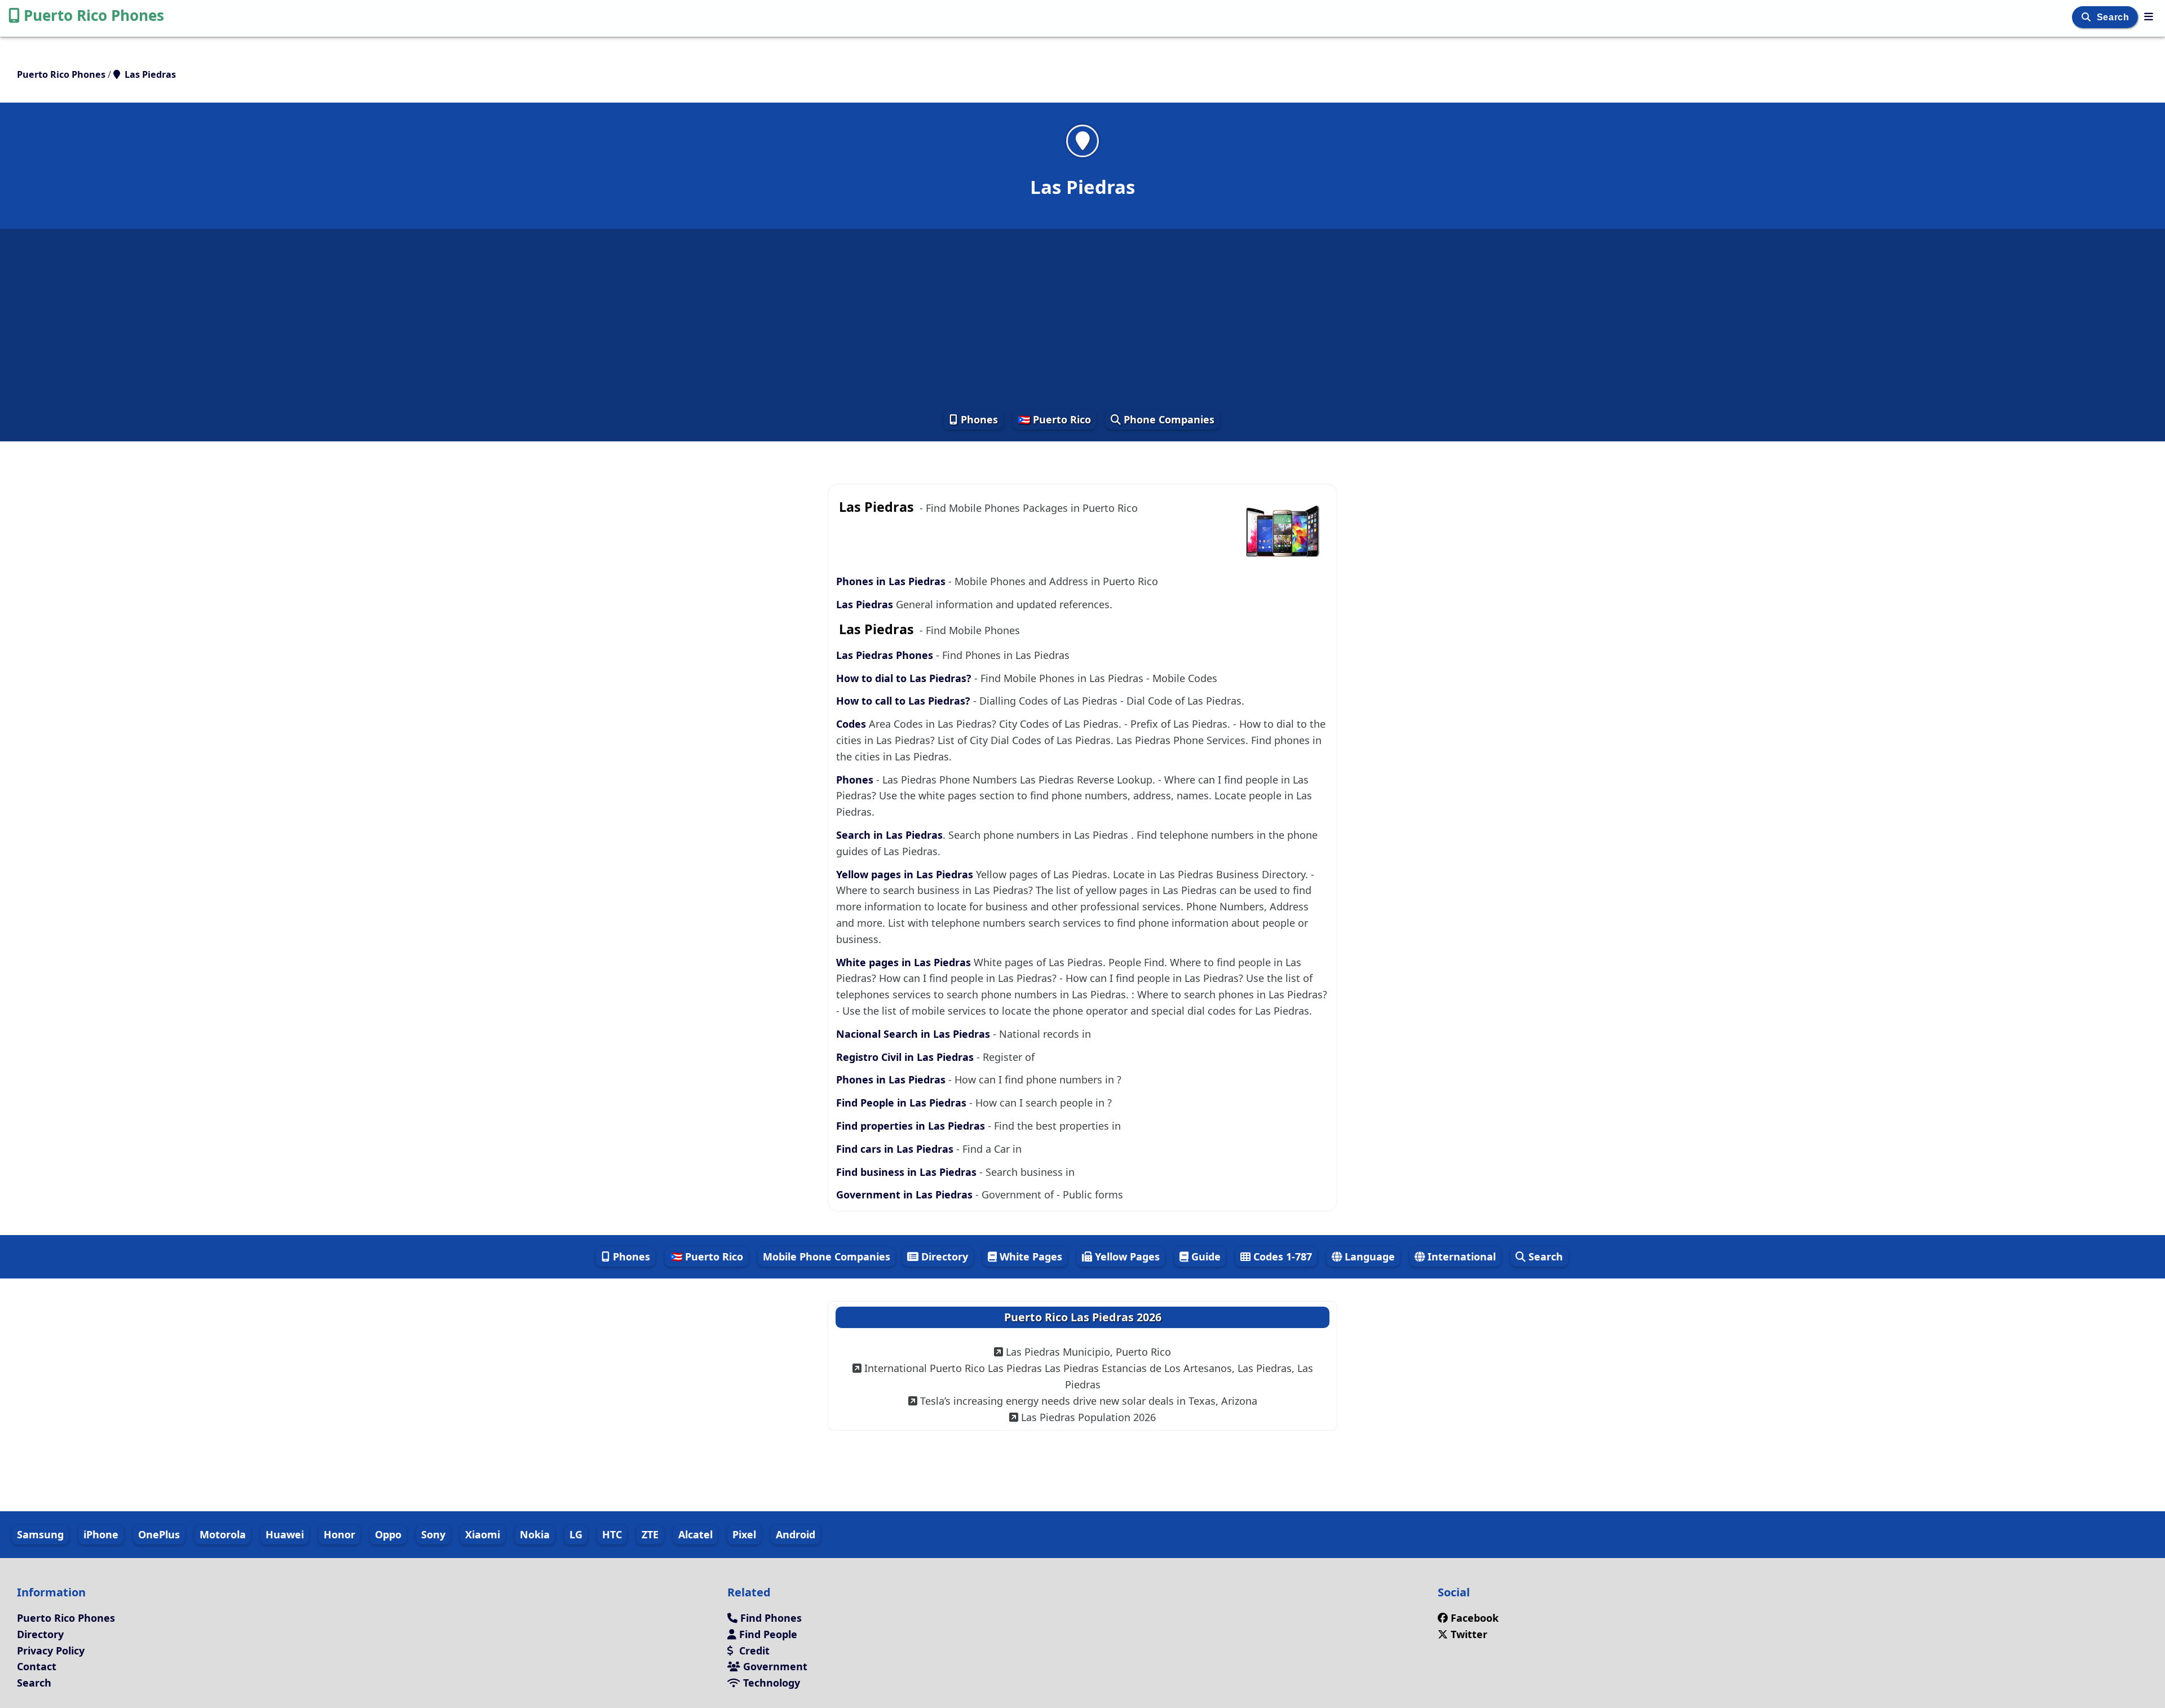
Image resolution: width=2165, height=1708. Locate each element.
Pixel (744, 1534)
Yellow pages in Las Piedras (906, 874)
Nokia (535, 1534)
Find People (767, 1634)
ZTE (650, 1534)
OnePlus (159, 1534)
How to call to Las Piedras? (903, 701)
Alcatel (695, 1534)
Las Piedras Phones (885, 655)
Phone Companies (1168, 419)
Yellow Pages (1126, 1256)
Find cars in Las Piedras (896, 1149)
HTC (612, 1534)
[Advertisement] (1082, 318)
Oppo (388, 1534)
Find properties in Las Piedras (912, 1126)
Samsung (40, 1534)
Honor (339, 1534)
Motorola (223, 1534)
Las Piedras (866, 604)
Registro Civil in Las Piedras (906, 1057)
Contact (37, 1666)
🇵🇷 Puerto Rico (1054, 419)
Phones (978, 419)
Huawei (285, 1534)
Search (2114, 17)
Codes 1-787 (1281, 1256)
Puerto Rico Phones (94, 15)
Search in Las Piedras (889, 835)
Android (796, 1534)
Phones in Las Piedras (892, 581)
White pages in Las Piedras (905, 962)
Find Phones (770, 1618)
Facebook (1475, 1618)
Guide (1205, 1256)
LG (576, 1534)
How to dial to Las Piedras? (905, 678)
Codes (851, 724)
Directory (943, 1256)
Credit (753, 1651)
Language (1368, 1256)
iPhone (101, 1534)
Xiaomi (483, 1534)
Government (774, 1666)
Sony (433, 1534)
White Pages (1030, 1256)
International (1460, 1256)
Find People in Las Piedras (903, 1103)
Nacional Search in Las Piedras (914, 1034)
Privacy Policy (51, 1651)
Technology (770, 1683)
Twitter (1469, 1634)
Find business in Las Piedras (908, 1172)
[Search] (2087, 17)
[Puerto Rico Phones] (2149, 16)
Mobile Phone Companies (827, 1256)
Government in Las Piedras (906, 1194)
